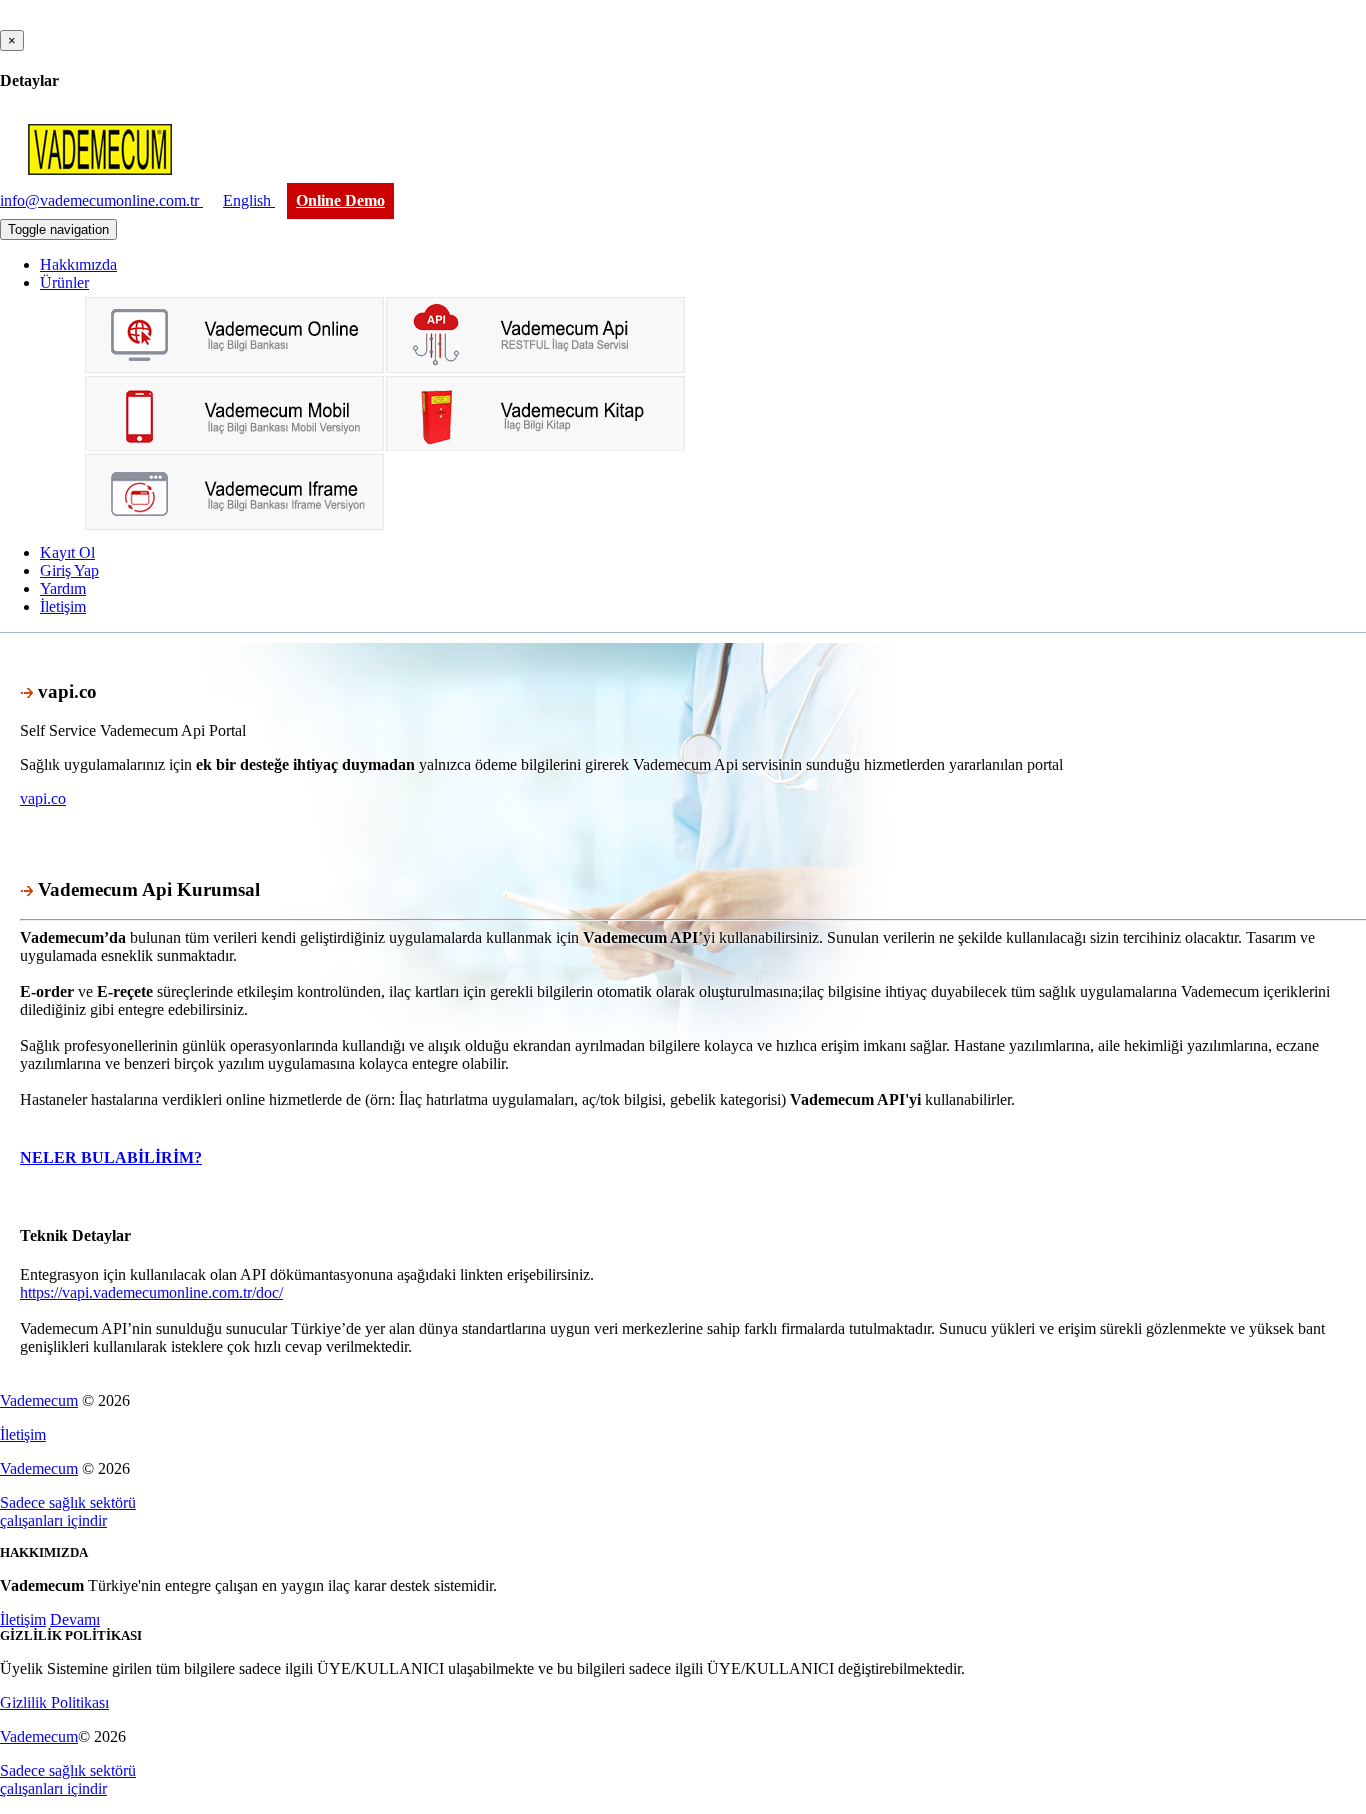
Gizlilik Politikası (54, 1702)
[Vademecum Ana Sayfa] (100, 181)
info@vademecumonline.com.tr (101, 200)
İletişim (63, 606)
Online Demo (340, 200)
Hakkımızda (78, 264)
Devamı (75, 1619)
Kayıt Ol (67, 552)
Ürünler (64, 282)
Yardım (63, 588)
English (249, 200)
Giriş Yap (69, 570)
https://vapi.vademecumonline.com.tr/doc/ (151, 1292)
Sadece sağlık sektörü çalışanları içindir (68, 1511)
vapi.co (43, 798)
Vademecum (39, 1400)
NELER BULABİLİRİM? (111, 1157)
